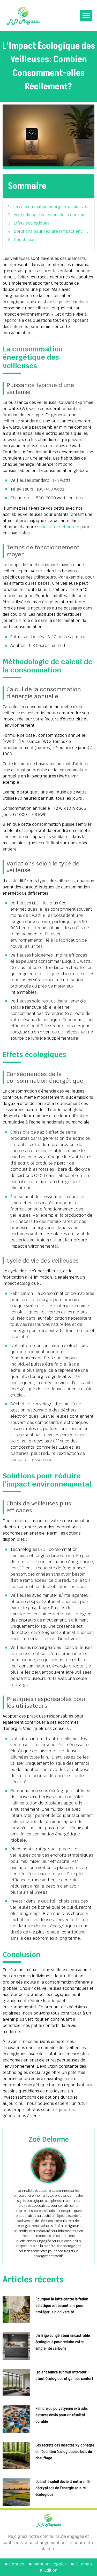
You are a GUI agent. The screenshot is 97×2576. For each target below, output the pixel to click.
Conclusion (25, 240)
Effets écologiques (32, 223)
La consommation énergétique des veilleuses (51, 207)
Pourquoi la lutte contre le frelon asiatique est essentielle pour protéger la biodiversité (62, 2306)
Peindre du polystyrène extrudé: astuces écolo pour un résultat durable (62, 2415)
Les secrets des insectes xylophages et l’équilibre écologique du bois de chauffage (65, 2452)
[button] (86, 16)
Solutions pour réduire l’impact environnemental (51, 231)
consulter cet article (59, 527)
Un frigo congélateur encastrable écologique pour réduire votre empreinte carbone (63, 2342)
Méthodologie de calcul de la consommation (51, 215)
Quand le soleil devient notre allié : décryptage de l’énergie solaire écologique (64, 2488)
